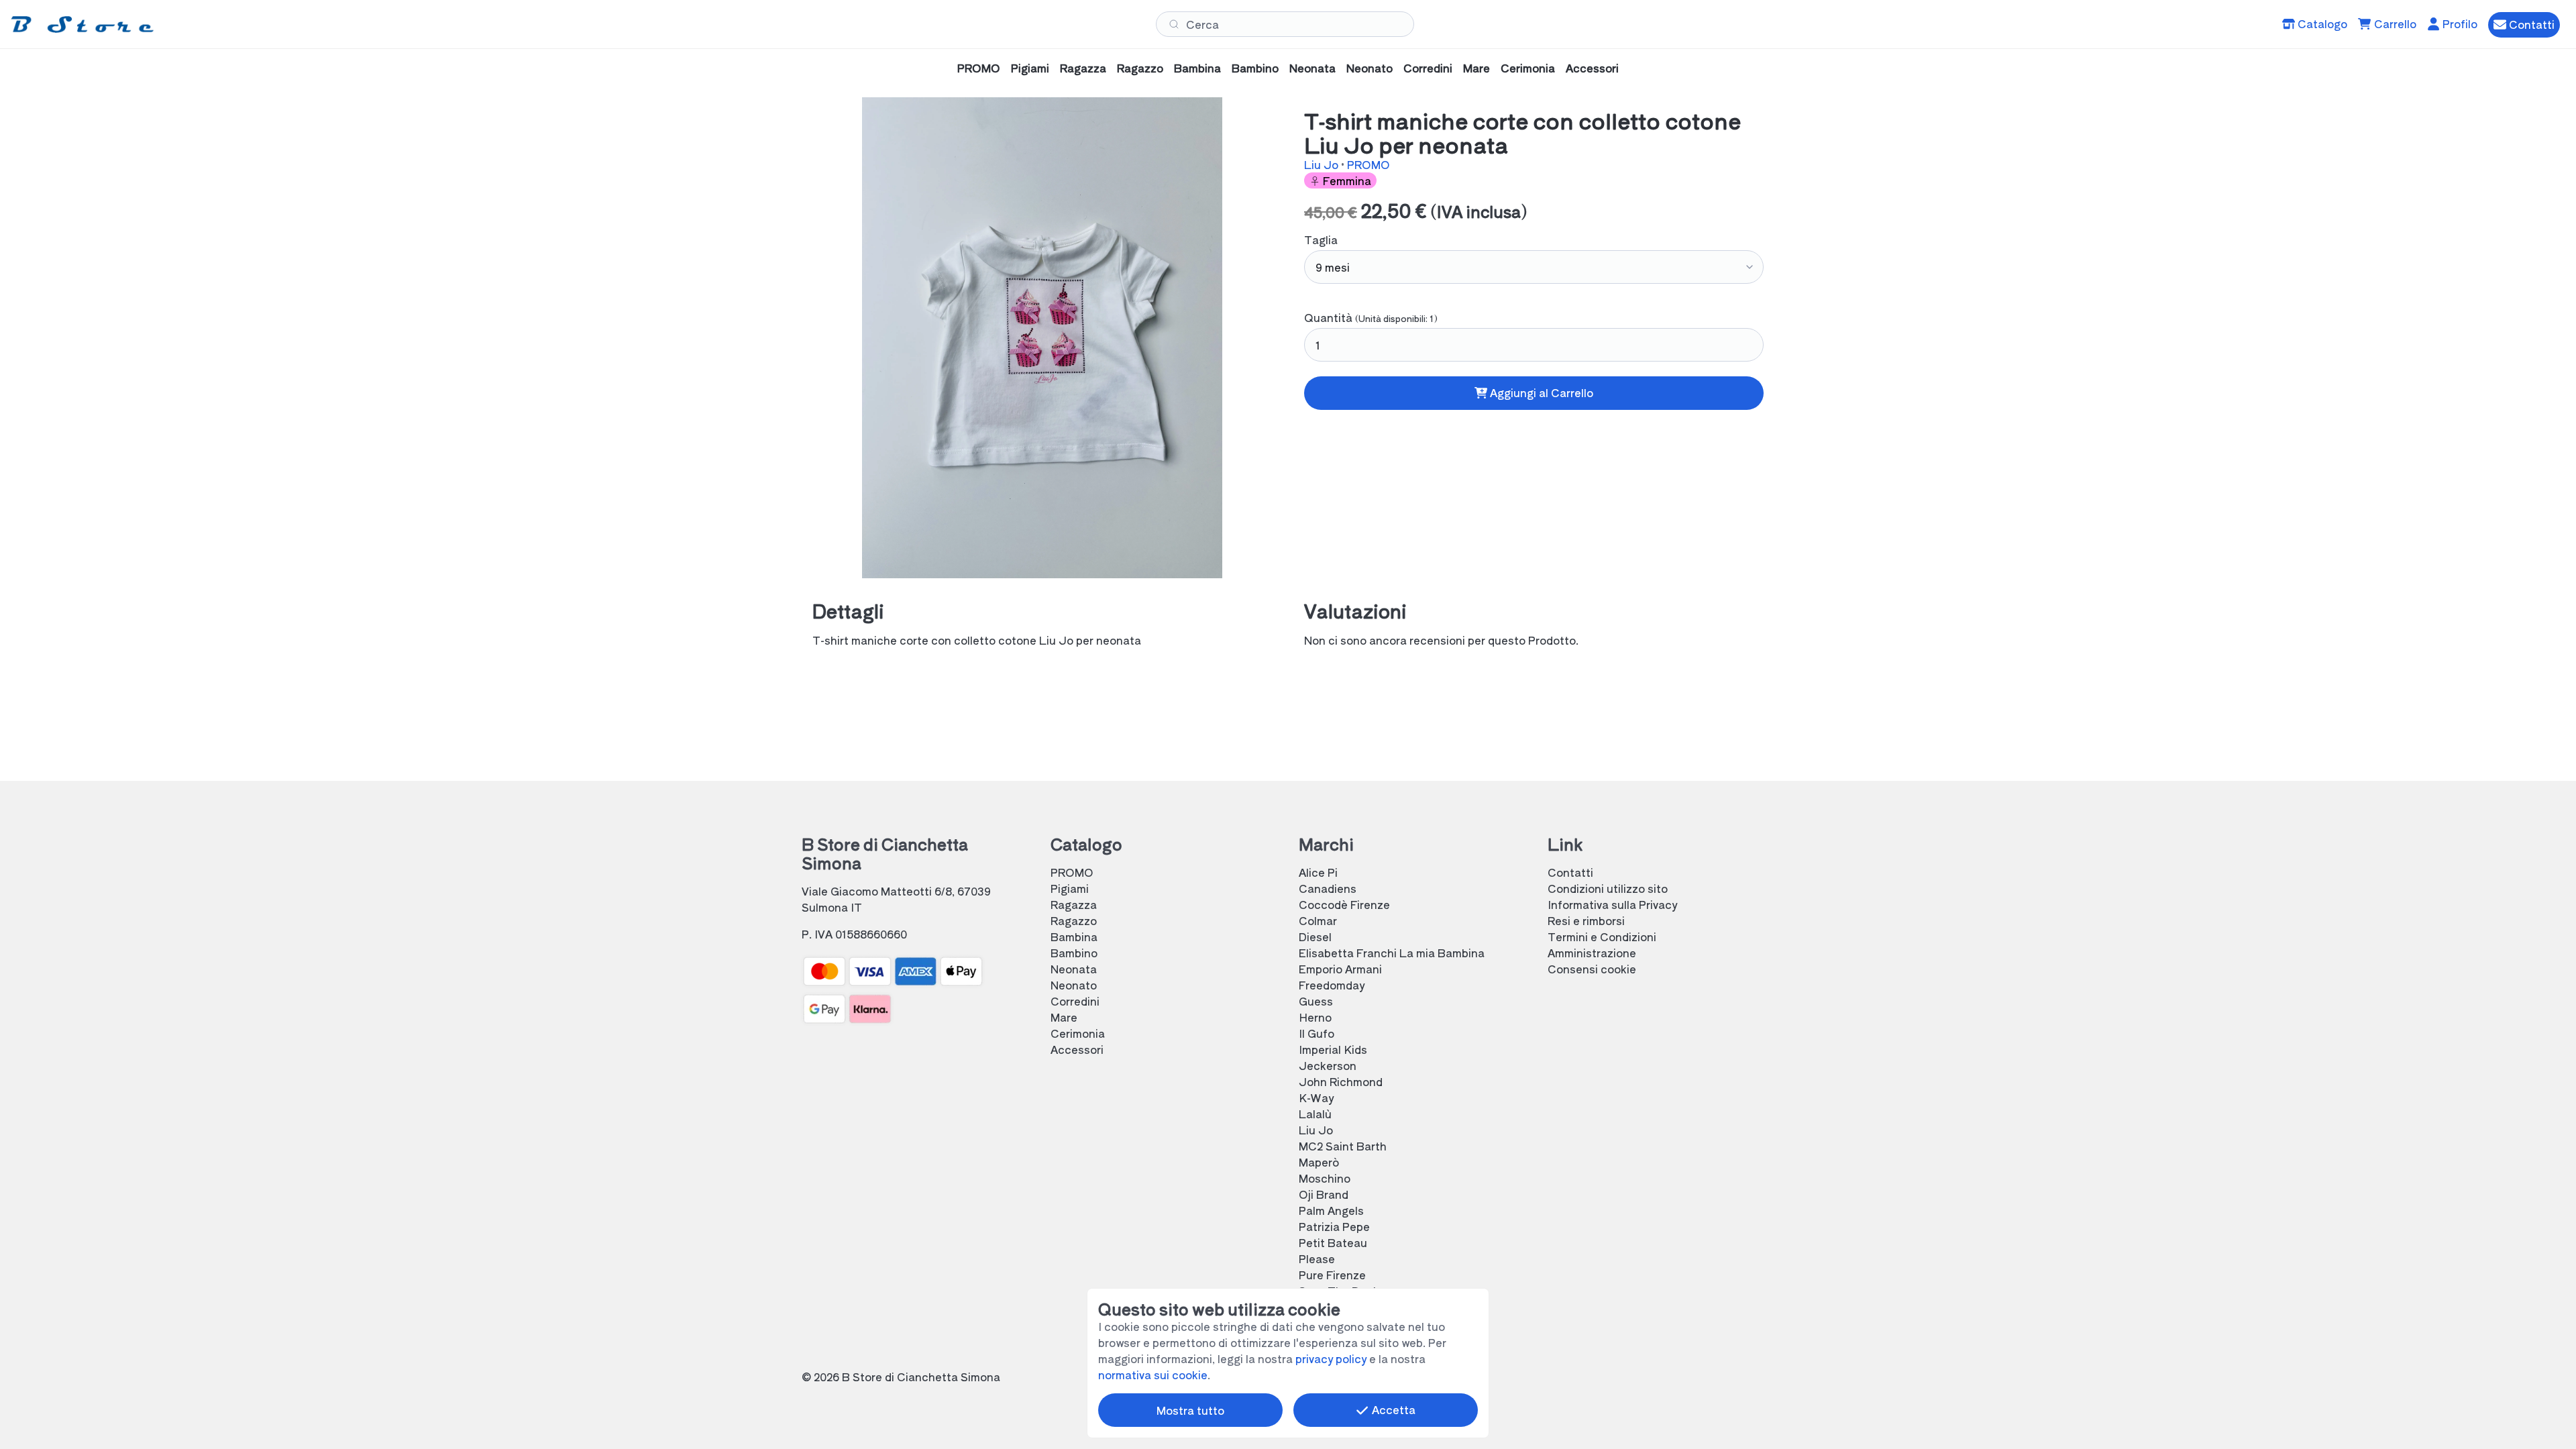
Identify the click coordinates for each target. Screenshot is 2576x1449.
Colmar (1318, 920)
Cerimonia (1528, 68)
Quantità (1371, 317)
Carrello (2394, 23)
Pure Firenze (1332, 1275)
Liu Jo (1323, 164)
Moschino (1325, 1178)
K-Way (1316, 1097)
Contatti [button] (2530, 24)
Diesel (1315, 936)
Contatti (1570, 872)
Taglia (1321, 239)
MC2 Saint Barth (1343, 1146)
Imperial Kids (1333, 1049)
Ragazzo (1140, 68)
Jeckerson (1328, 1065)
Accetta (1392, 1409)
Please (1317, 1258)
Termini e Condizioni (1602, 936)
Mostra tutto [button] (1190, 1410)
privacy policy (1331, 1358)
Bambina (1197, 68)
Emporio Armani (1340, 969)
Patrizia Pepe (1334, 1226)
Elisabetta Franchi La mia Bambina (1392, 953)
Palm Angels (1331, 1210)
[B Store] (85, 24)
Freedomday (1332, 985)
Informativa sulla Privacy (1612, 904)
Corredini (1428, 68)
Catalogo (2321, 23)
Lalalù (1315, 1114)
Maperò (1319, 1162)
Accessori (1592, 68)
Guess (1316, 1001)
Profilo (2459, 23)
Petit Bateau (1333, 1242)
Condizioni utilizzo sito (1608, 888)
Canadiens (1328, 888)
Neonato (1370, 68)
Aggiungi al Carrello (1540, 392)
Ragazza (1083, 68)
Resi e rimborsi (1586, 920)
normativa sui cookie (1153, 1375)
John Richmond (1341, 1081)
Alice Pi (1318, 872)
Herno (1315, 1017)
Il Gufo (1317, 1033)
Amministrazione (1592, 953)
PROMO (979, 68)
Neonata (1312, 68)
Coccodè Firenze (1344, 904)
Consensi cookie (1592, 969)
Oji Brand (1324, 1194)
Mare (1477, 68)
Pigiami (1030, 68)
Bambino (1255, 68)
